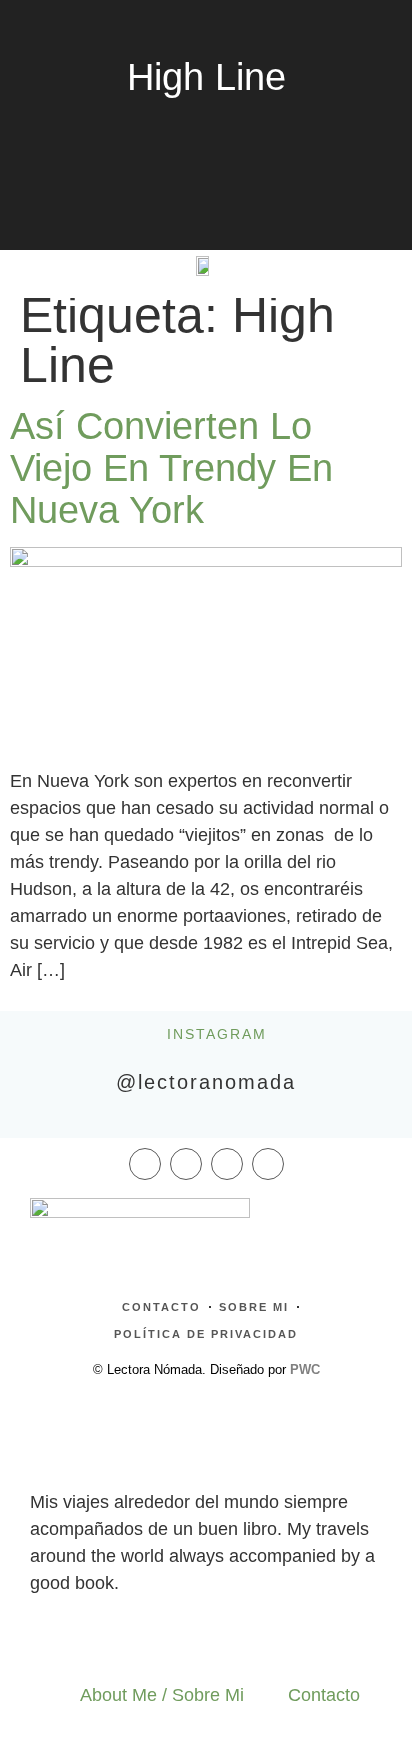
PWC (305, 1369)
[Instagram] (186, 1164)
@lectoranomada (206, 1082)
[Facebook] (145, 1164)
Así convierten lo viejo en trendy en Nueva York (171, 468)
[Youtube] (268, 1164)
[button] (46, 264)
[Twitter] (227, 1164)
